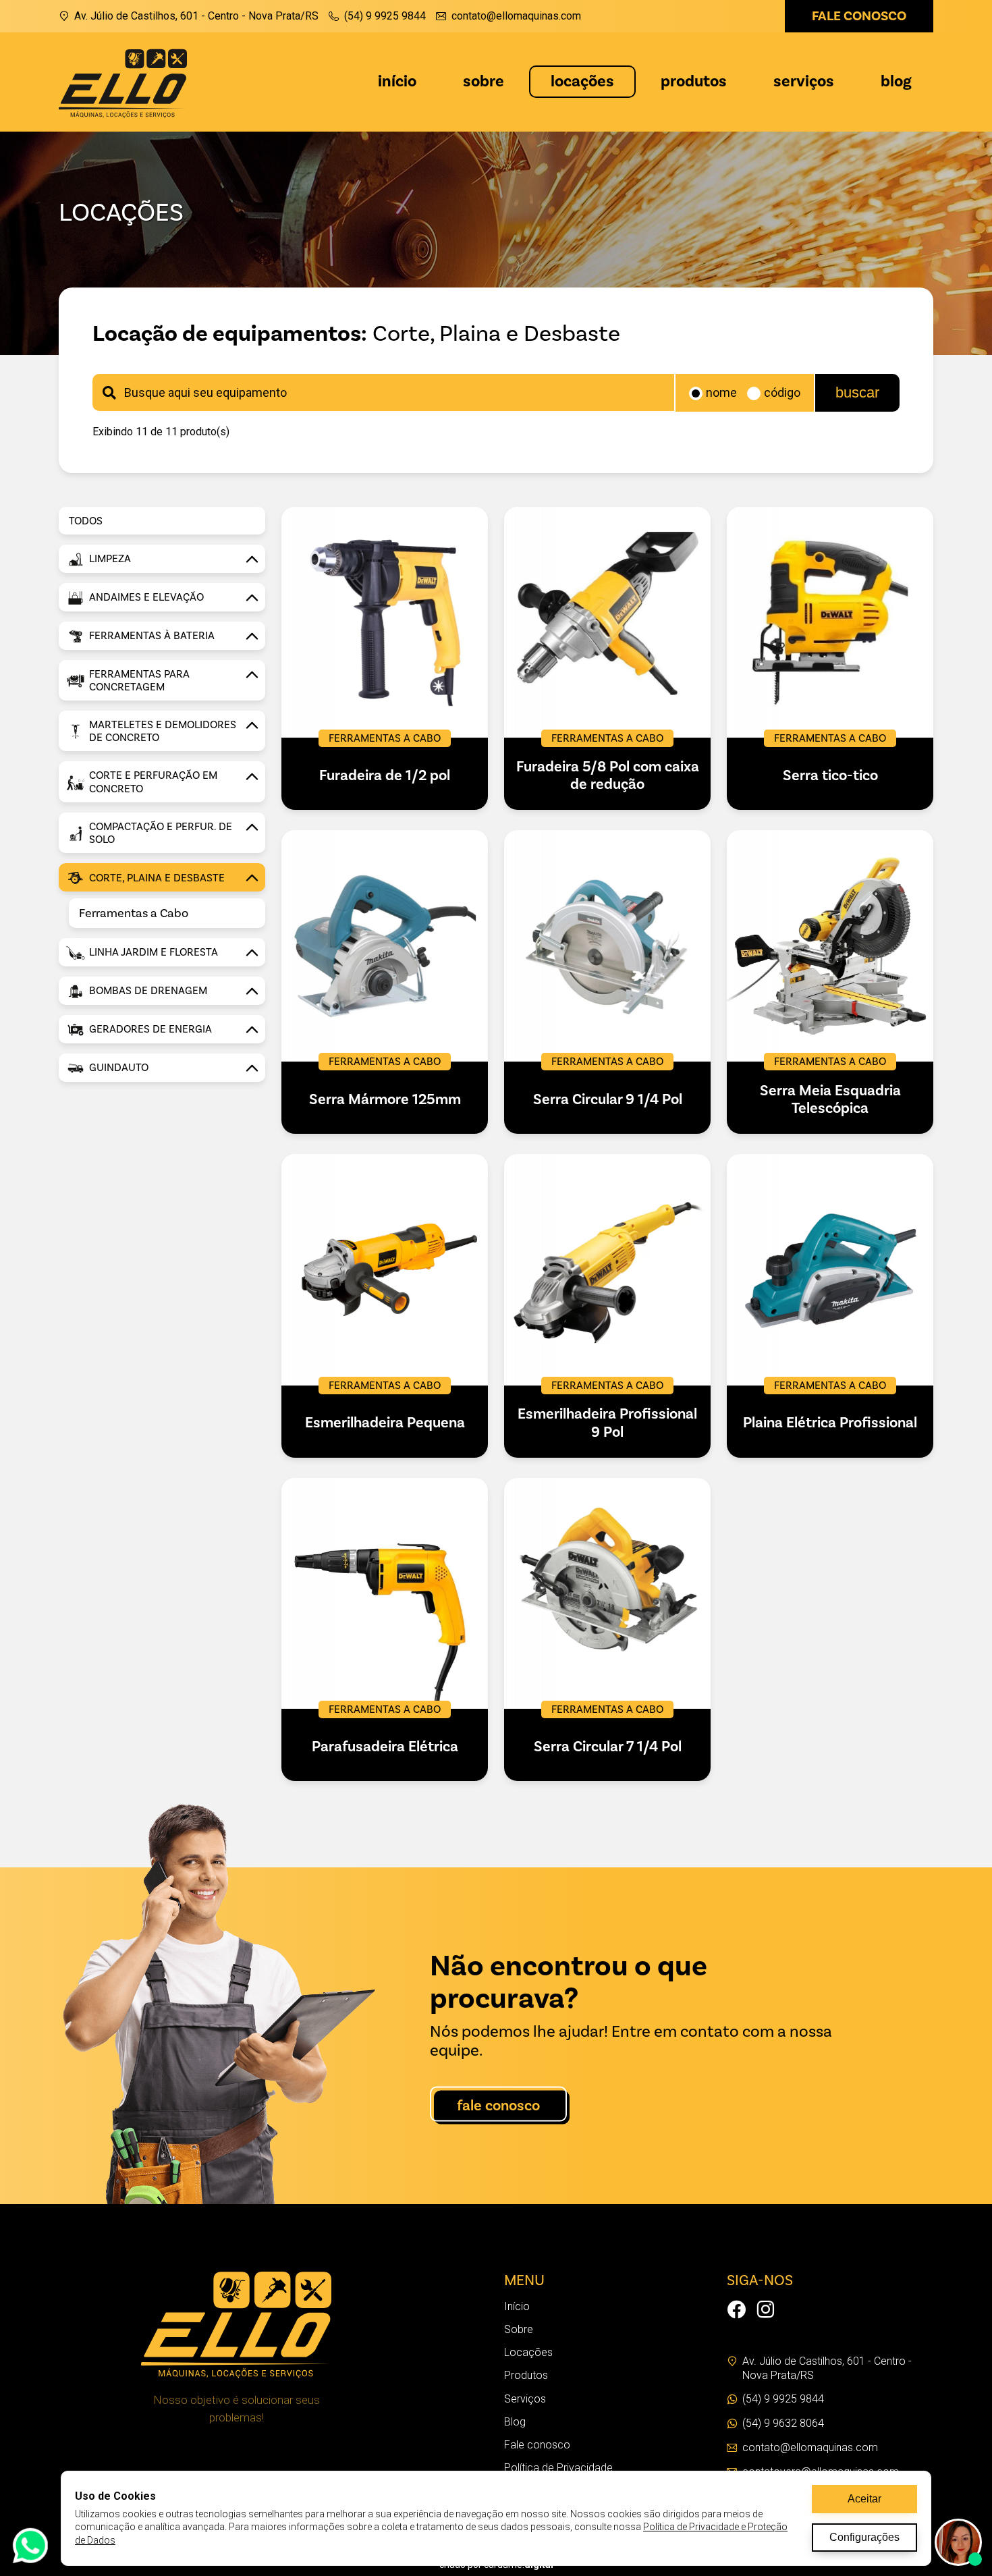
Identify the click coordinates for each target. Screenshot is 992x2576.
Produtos (694, 81)
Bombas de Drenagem (148, 991)
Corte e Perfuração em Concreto (153, 782)
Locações (582, 81)
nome (721, 393)
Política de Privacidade (558, 2468)
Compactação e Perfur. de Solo (161, 833)
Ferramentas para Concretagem (139, 681)
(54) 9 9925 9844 (385, 16)
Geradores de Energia (150, 1029)
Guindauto (119, 1068)
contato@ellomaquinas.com (516, 16)
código (782, 393)
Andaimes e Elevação (146, 597)
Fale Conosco (498, 2106)
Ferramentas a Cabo (134, 913)
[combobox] (383, 392)
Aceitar (864, 2499)
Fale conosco (859, 16)
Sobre (484, 81)
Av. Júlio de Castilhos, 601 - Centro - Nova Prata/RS (196, 16)
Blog (896, 81)
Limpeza (110, 559)
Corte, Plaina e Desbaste (157, 878)
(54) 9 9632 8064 (783, 2423)
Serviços (804, 81)
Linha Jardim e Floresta (154, 952)
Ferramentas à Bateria (152, 636)
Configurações (864, 2537)
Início (397, 81)
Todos (86, 521)
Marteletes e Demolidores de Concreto (163, 731)
